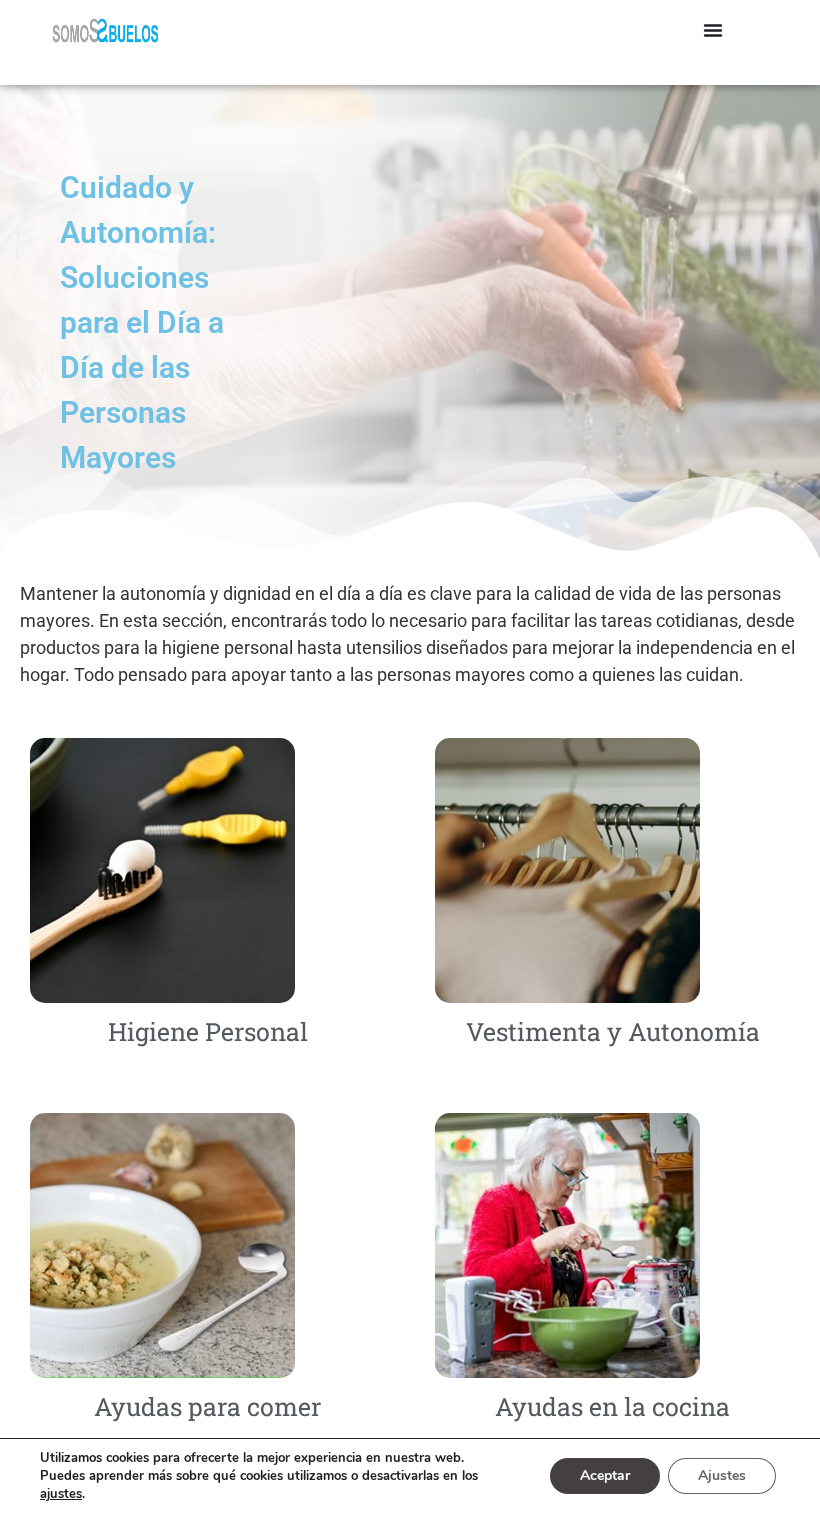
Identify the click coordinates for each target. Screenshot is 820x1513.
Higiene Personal (208, 1031)
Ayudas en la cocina (612, 1406)
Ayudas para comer (207, 1406)
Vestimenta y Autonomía (613, 1031)
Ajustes (722, 1475)
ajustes (61, 1494)
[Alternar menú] (713, 30)
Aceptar (605, 1475)
